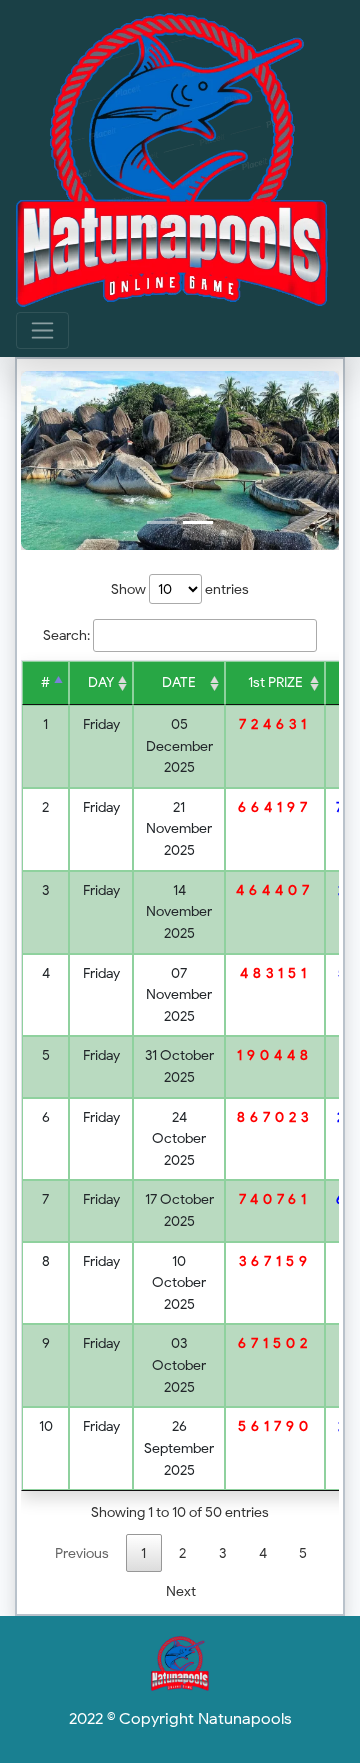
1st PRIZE (275, 682)
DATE (179, 682)
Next (181, 1591)
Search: (66, 635)
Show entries (180, 589)
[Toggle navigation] (42, 330)
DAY (101, 682)
